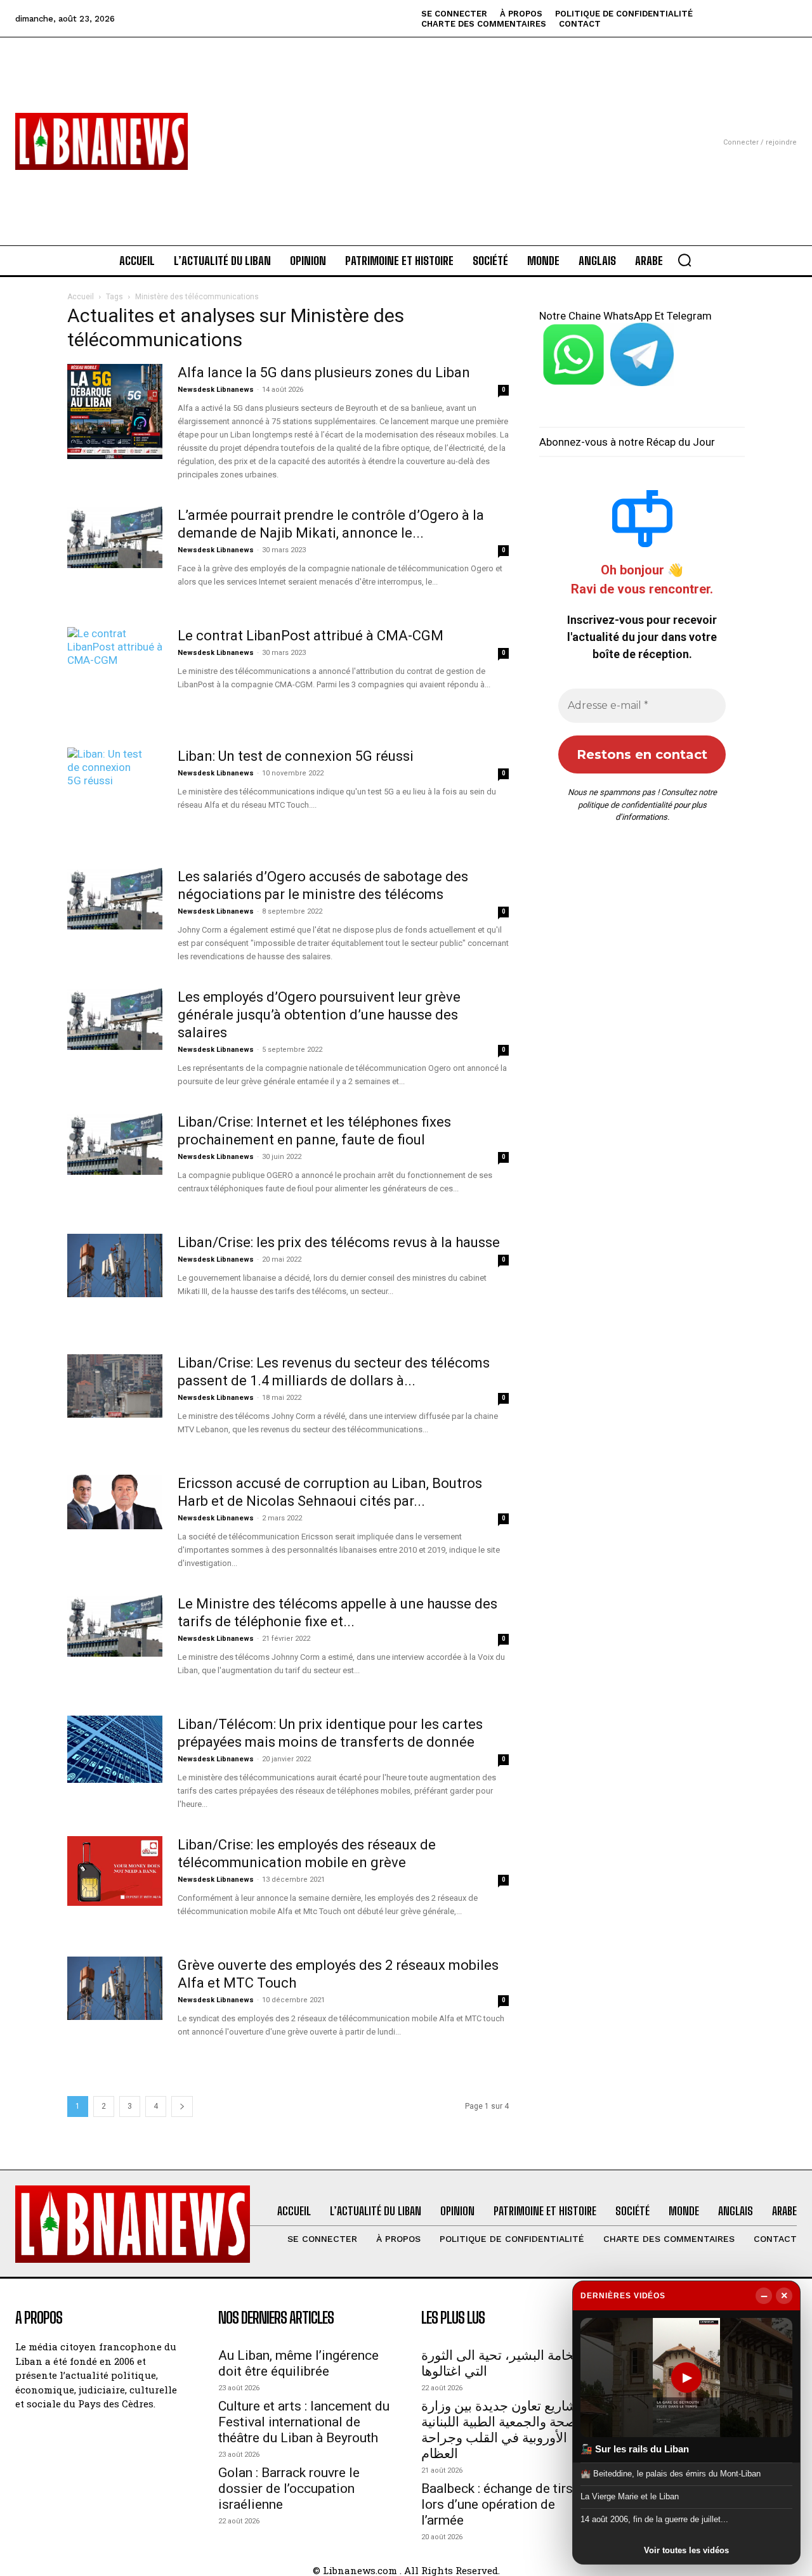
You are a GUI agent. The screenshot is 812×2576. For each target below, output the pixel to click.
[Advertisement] (406, 126)
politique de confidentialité (625, 805)
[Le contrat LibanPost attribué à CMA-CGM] (115, 675)
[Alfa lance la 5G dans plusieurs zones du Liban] (115, 411)
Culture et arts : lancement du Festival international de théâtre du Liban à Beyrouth (304, 2422)
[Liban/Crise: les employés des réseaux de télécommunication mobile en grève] (115, 1871)
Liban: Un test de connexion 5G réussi (296, 756)
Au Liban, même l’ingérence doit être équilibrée (298, 2363)
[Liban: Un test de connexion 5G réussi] (105, 795)
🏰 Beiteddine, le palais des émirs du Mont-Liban (671, 2473)
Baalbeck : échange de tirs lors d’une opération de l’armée (497, 2504)
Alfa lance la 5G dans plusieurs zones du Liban (324, 372)
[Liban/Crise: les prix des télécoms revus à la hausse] (115, 1265)
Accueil (81, 297)
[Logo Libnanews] (101, 141)
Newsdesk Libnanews (216, 390)
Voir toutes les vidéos (686, 2550)
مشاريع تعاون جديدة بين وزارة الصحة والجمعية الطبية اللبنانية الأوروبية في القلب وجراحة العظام (503, 2430)
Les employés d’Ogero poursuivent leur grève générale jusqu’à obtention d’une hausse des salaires (319, 1015)
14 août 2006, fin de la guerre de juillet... (654, 2519)
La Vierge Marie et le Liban (630, 2496)
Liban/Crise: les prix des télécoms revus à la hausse (339, 1242)
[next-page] (182, 2107)
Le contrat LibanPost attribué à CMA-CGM (311, 636)
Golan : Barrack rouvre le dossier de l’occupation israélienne (289, 2489)
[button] (684, 260)
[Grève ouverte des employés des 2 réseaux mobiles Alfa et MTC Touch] (115, 1988)
